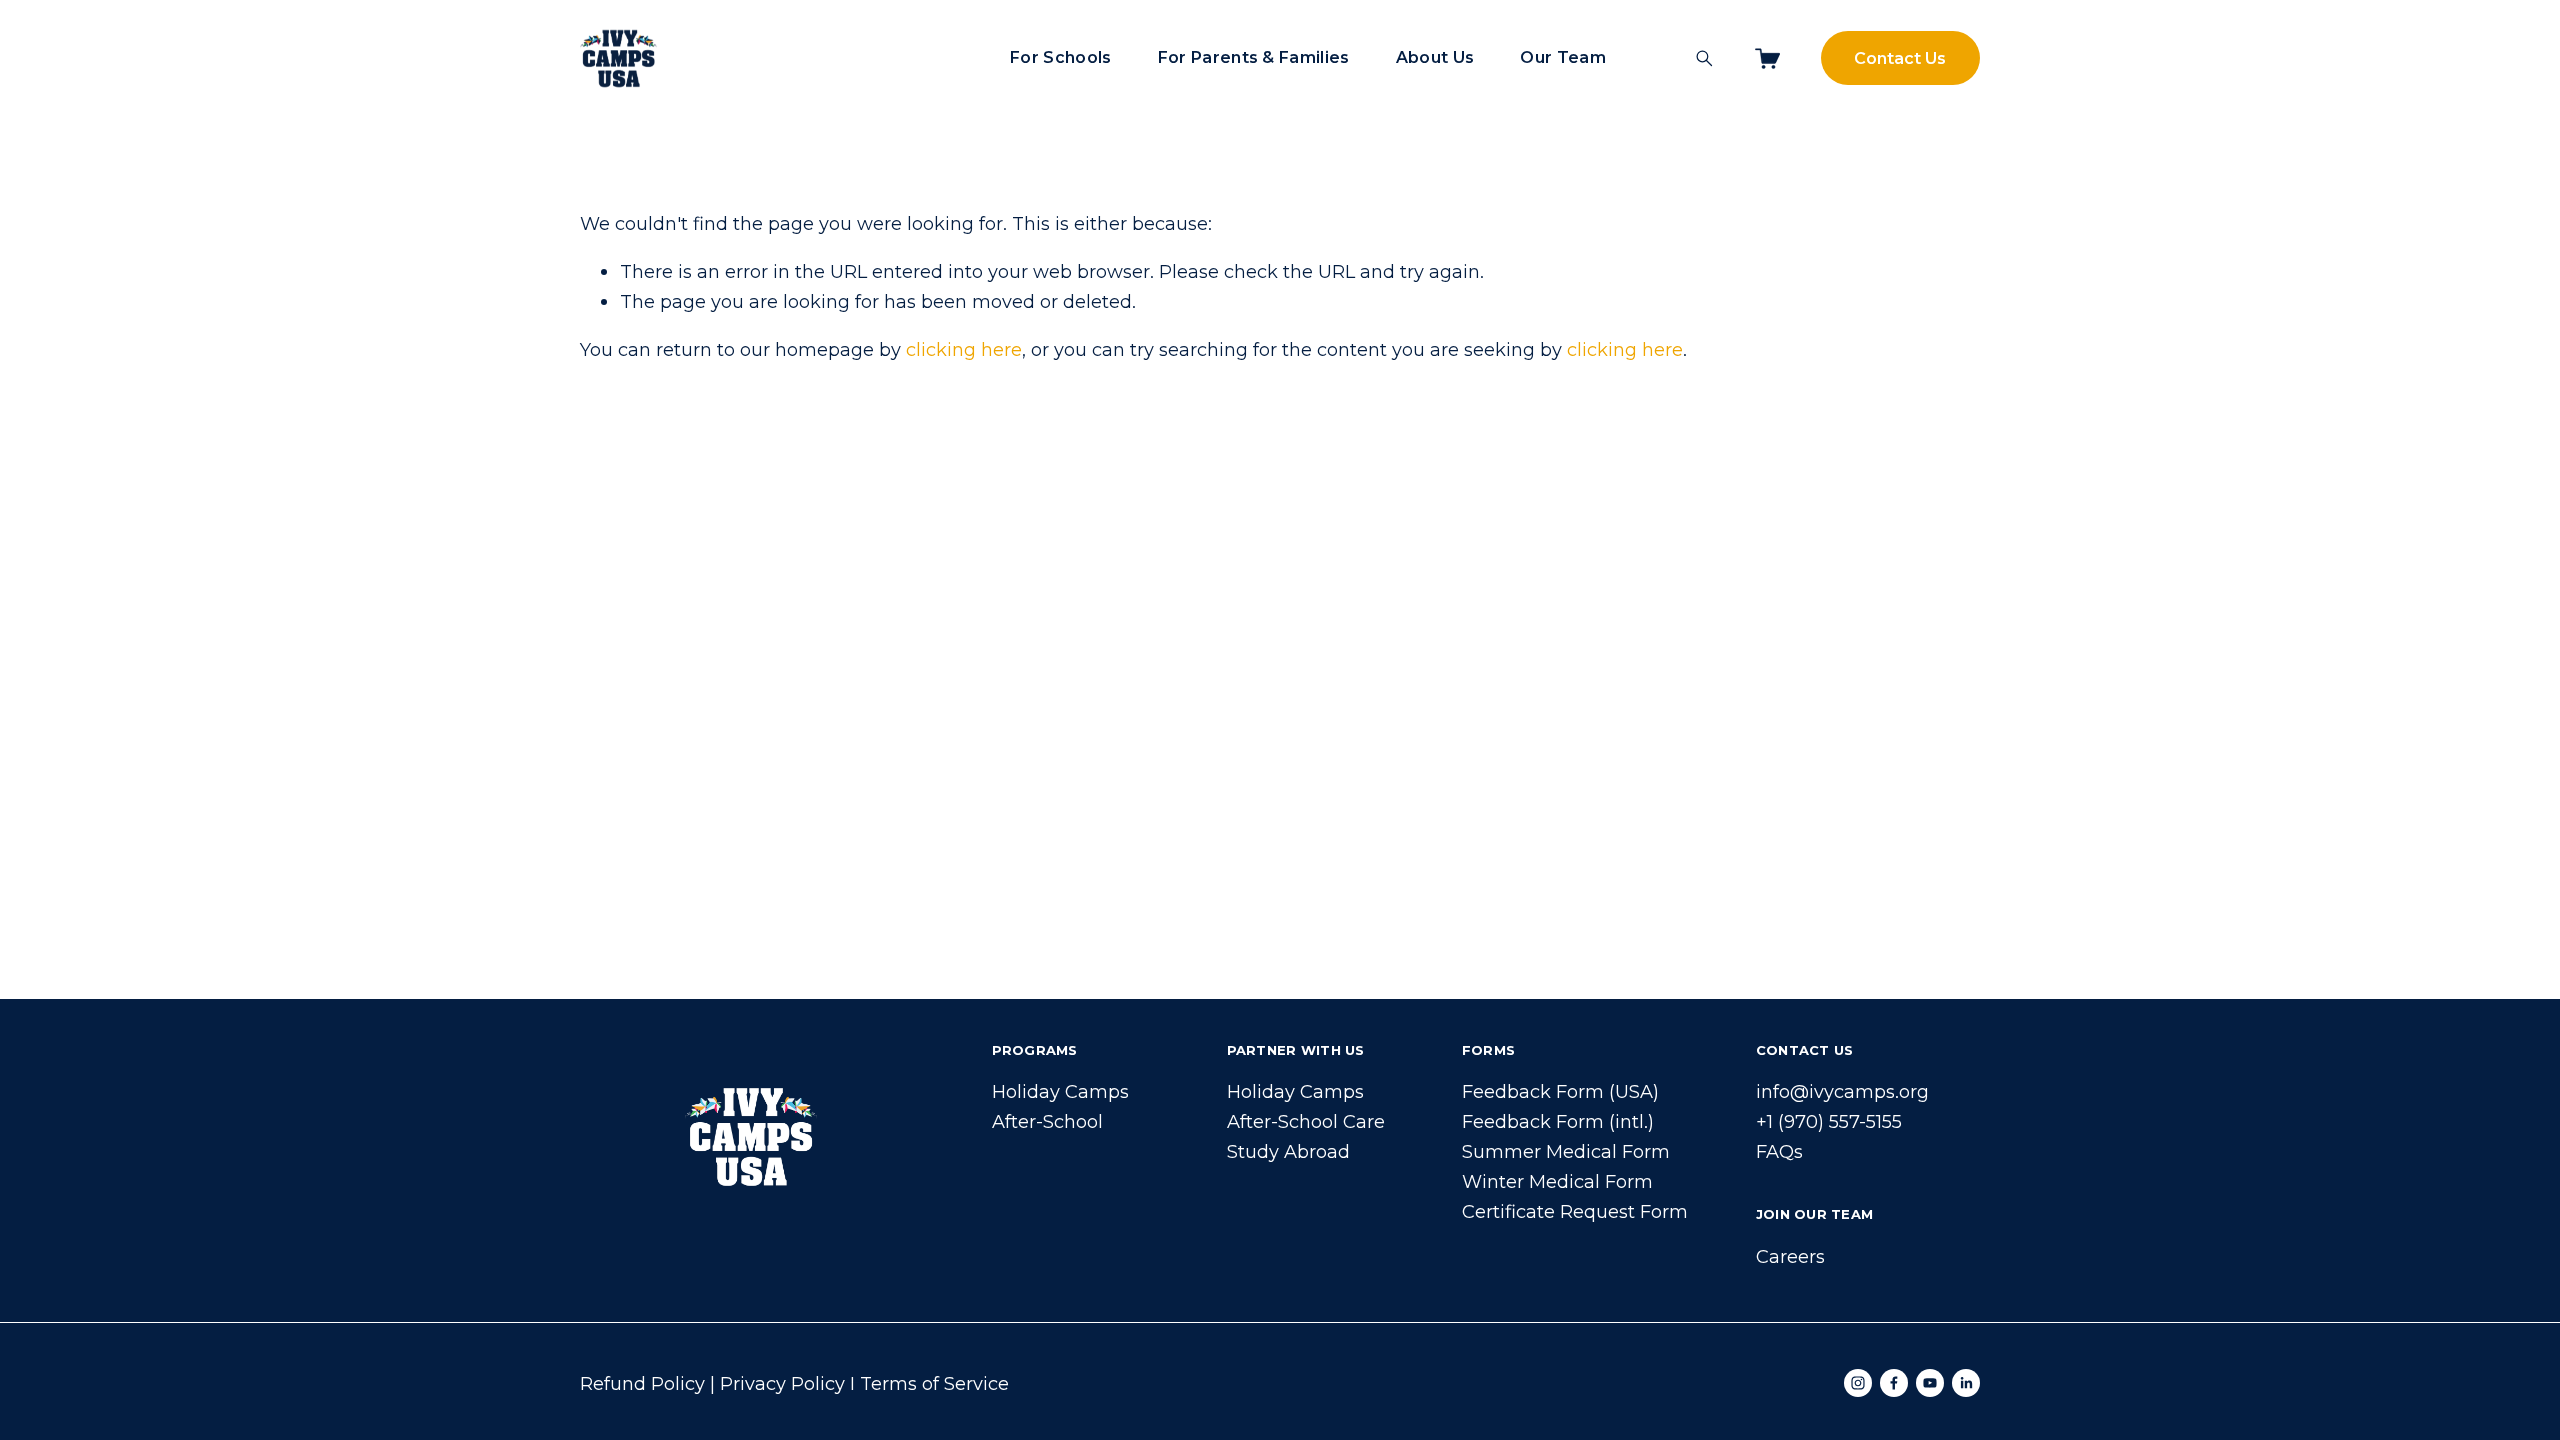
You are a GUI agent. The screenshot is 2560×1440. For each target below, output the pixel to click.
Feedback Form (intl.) (1558, 1121)
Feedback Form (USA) (1560, 1091)
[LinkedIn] (1966, 1383)
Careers (1790, 1256)
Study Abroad (1288, 1151)
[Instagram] (1858, 1383)
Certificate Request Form (1575, 1211)
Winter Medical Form (1557, 1181)
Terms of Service (934, 1383)
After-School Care (1306, 1121)
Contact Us (1900, 58)
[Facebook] (1894, 1383)
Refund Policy (642, 1383)
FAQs (1779, 1151)
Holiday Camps (1060, 1091)
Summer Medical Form (1566, 1151)
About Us (1435, 57)
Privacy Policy (782, 1383)
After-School (1047, 1121)
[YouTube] (1930, 1383)
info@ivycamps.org (1842, 1091)
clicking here (964, 349)
